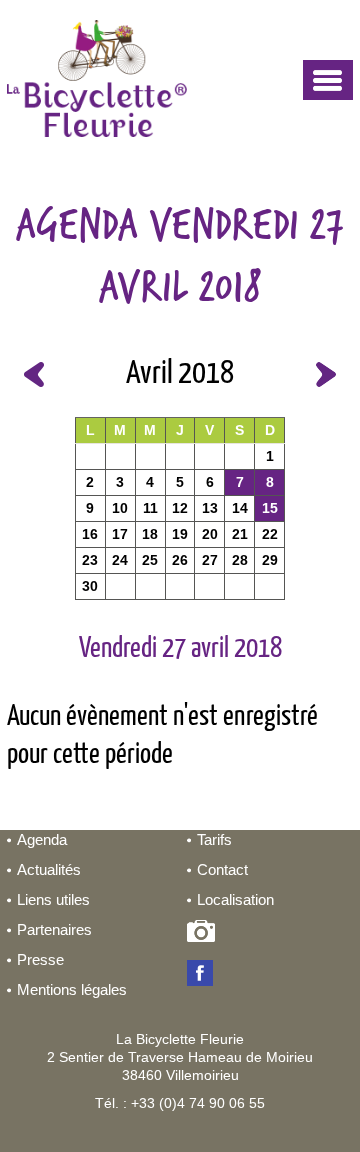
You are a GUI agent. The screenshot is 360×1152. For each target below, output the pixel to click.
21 (240, 534)
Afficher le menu (328, 80)
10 (120, 508)
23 (90, 560)
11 (150, 508)
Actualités (49, 869)
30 (90, 586)
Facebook (204, 975)
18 (150, 534)
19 (180, 534)
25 (150, 560)
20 (210, 534)
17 (120, 534)
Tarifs (214, 839)
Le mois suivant (326, 374)
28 (240, 560)
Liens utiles (53, 899)
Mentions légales (72, 989)
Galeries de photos (204, 935)
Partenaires (54, 929)
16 (90, 534)
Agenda (42, 839)
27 (210, 560)
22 (270, 534)
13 (210, 508)
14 (240, 508)
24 (120, 560)
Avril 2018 (180, 374)
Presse (40, 959)
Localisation (235, 899)
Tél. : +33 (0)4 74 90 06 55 (180, 1103)
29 (270, 560)
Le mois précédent (34, 374)
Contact (222, 869)
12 (180, 508)
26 (180, 560)
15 (270, 508)
